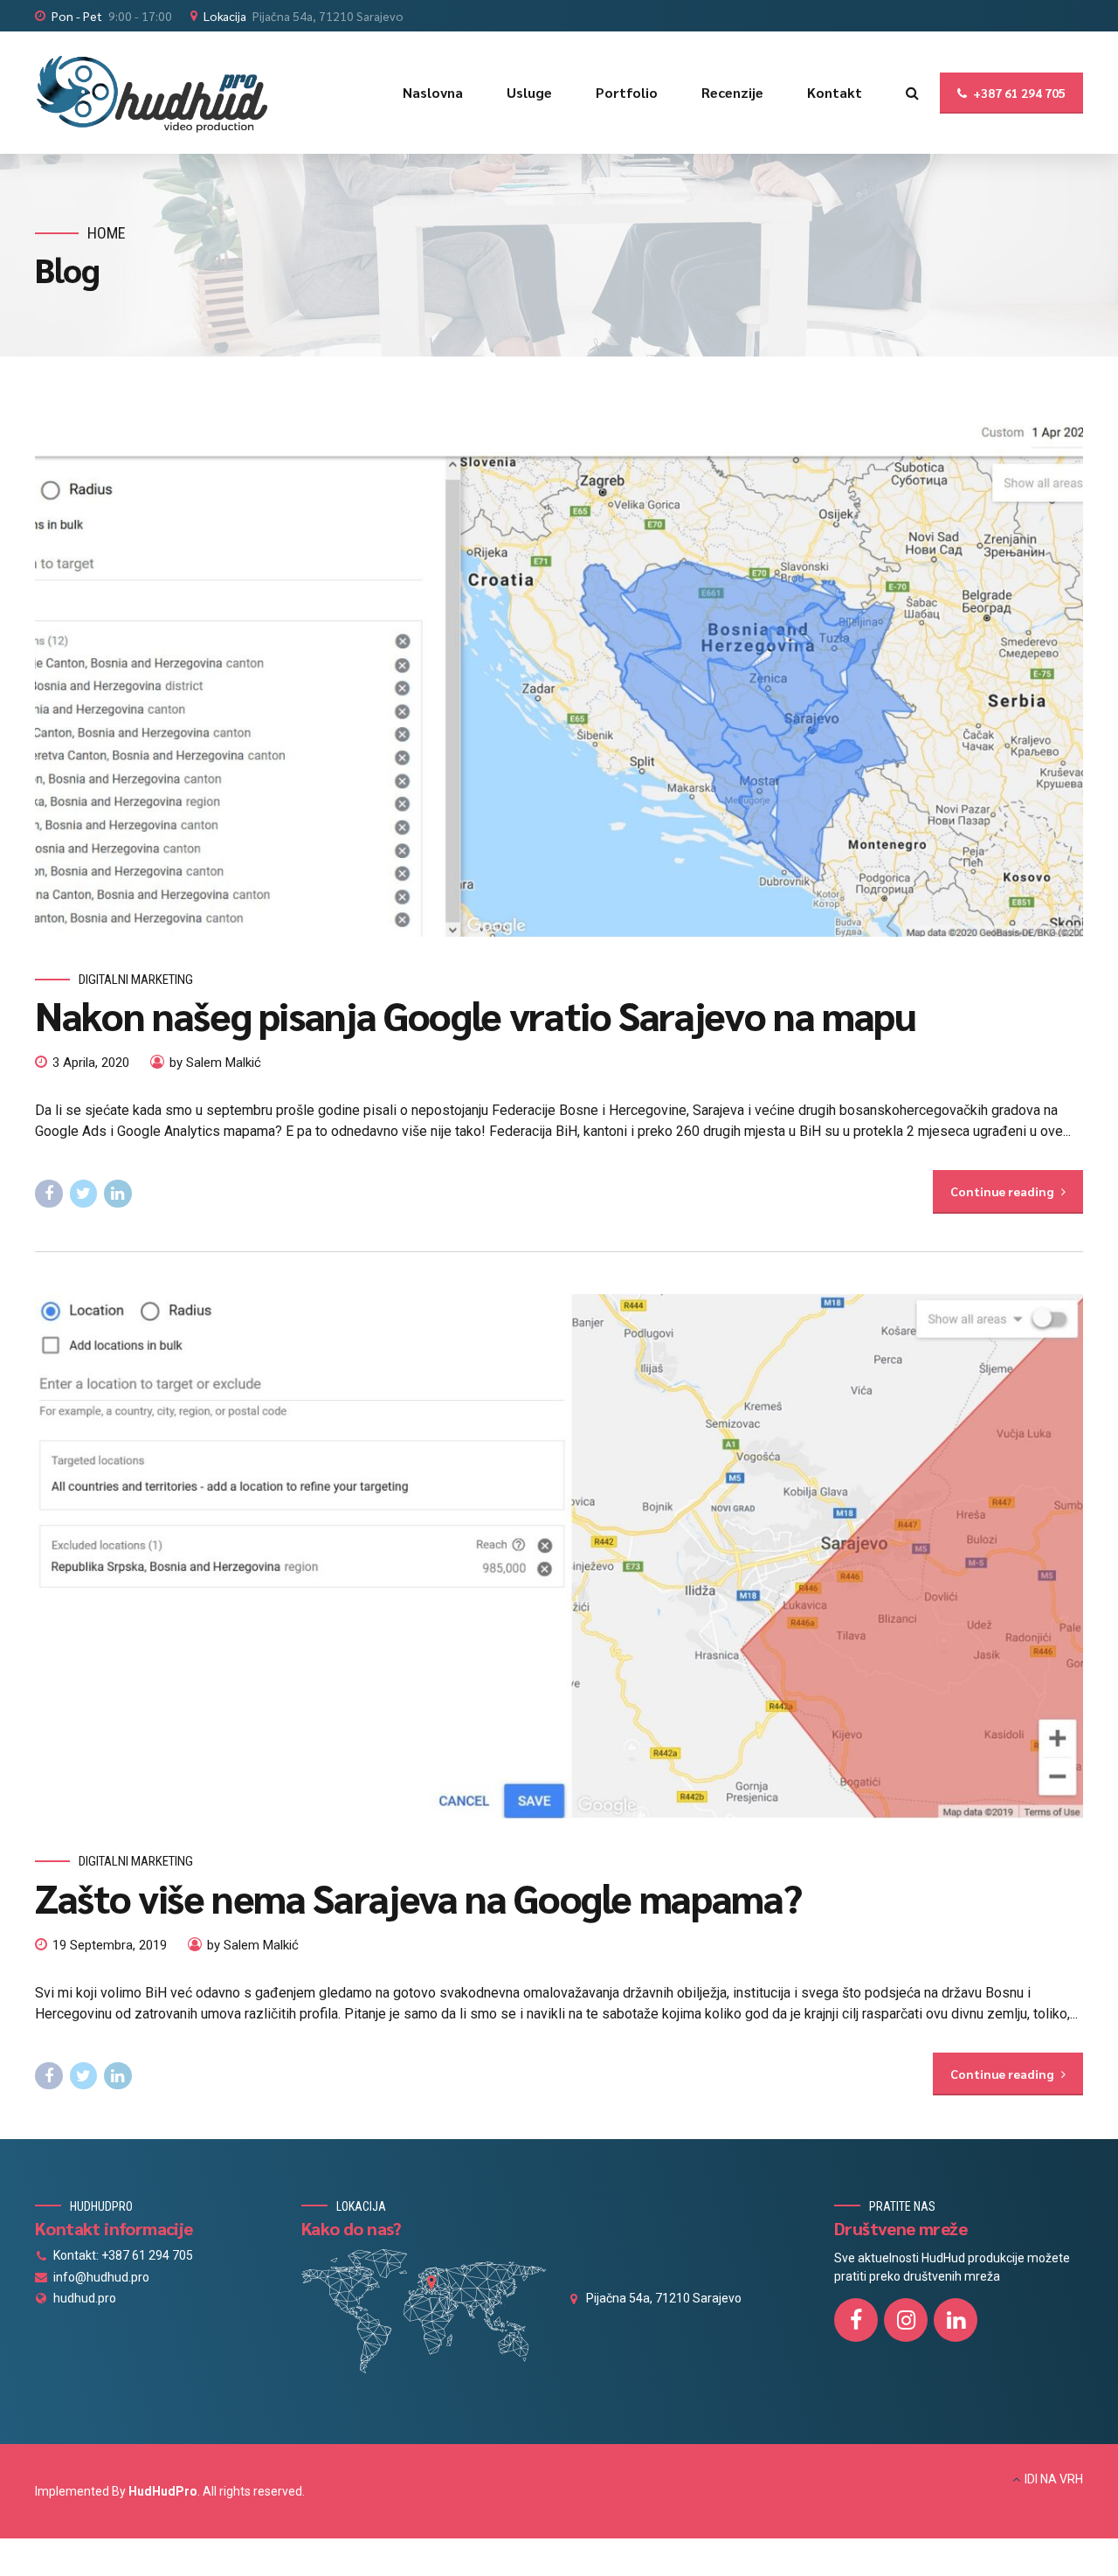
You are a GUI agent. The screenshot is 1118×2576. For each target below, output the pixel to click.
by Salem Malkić (215, 1063)
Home (107, 233)
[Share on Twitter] (84, 1194)
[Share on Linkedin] (118, 1194)
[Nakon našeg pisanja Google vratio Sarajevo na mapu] (559, 675)
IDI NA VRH (1054, 2479)
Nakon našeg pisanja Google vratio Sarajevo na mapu (475, 1014)
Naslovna (433, 92)
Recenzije (732, 92)
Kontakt (835, 92)
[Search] (912, 93)
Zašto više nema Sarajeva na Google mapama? (418, 1897)
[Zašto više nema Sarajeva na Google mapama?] (559, 1556)
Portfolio (627, 92)
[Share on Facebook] (49, 1194)
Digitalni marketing (136, 980)
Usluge (529, 92)
